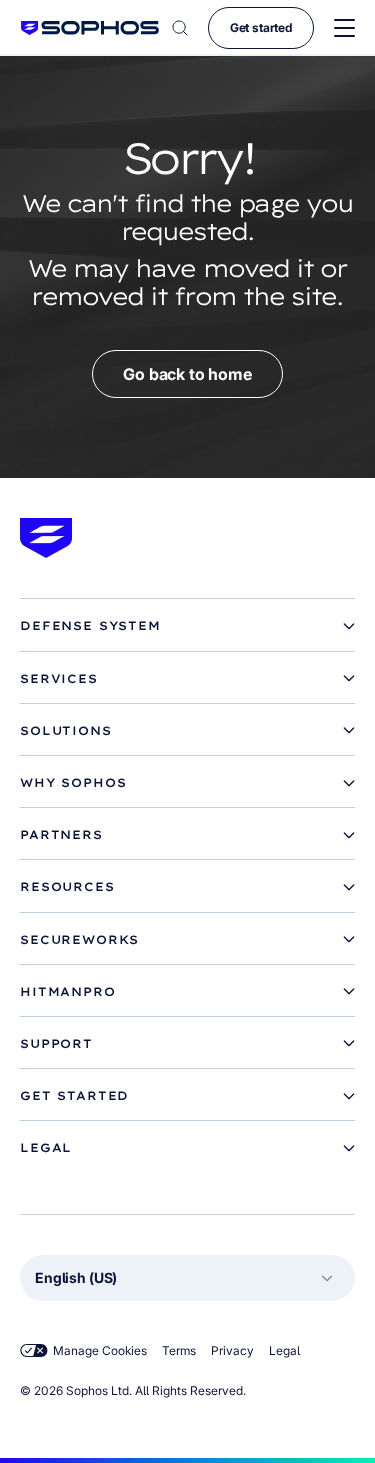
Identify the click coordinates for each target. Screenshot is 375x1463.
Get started (261, 27)
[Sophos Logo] (90, 27)
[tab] (187, 626)
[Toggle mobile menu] (344, 28)
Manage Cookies (100, 1350)
